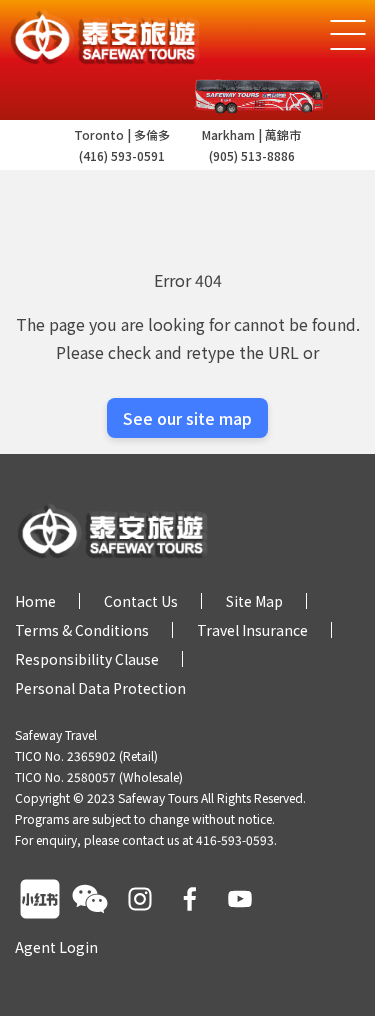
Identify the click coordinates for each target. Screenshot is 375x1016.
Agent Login (56, 947)
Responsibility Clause (87, 659)
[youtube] (240, 899)
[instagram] (140, 899)
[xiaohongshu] (40, 899)
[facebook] (190, 899)
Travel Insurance (252, 630)
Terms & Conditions (82, 630)
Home (35, 601)
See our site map (187, 418)
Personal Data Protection (100, 688)
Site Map (254, 601)
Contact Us (141, 601)
